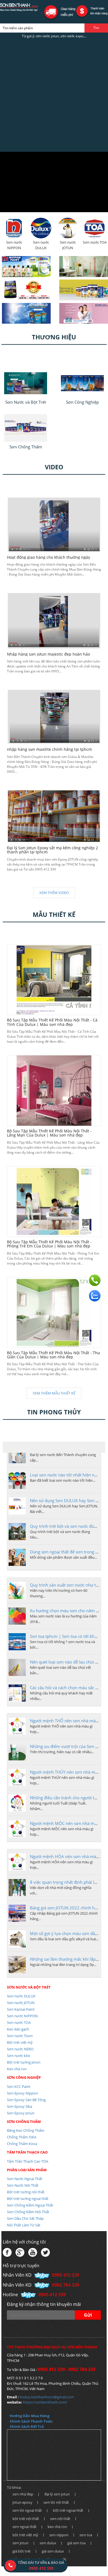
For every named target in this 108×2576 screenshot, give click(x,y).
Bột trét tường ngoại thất (28, 2199)
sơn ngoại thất (25, 2527)
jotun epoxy (22, 2502)
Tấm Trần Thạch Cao (27, 2152)
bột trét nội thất (26, 2519)
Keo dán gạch (18, 2029)
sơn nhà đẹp (23, 2494)
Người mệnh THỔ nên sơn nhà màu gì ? (68, 1721)
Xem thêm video (54, 893)
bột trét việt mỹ (25, 2535)
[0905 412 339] (95, 1280)
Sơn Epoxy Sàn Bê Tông (26, 2100)
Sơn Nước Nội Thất (23, 2185)
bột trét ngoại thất (68, 2510)
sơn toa (86, 2535)
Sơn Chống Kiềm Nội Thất (28, 2212)
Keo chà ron (17, 2069)
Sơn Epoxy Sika (20, 2106)
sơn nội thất (60, 2519)
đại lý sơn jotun (57, 2494)
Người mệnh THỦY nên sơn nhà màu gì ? (69, 1772)
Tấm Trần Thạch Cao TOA (28, 2161)
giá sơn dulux (53, 2551)
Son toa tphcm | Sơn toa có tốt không (66, 1636)
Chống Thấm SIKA (22, 2137)
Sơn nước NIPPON (22, 2016)
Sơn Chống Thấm (24, 2122)
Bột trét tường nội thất (26, 2192)
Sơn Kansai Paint (21, 2009)
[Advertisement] (54, 95)
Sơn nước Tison (20, 2036)
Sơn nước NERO (20, 2049)
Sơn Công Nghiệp (24, 2077)
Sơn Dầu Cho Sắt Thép (25, 2218)
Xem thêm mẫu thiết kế (54, 1393)
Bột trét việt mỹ (20, 2042)
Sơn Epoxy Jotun (21, 2113)
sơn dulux (48, 2543)
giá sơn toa (76, 2543)
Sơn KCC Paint (19, 2087)
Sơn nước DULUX (21, 1996)
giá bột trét (22, 2551)
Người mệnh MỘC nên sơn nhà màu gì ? (68, 1823)
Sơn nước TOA (19, 2023)
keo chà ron (57, 2527)
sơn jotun (20, 2543)
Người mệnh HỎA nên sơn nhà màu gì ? (68, 1856)
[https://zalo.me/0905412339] (95, 1296)
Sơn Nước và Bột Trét (29, 1987)
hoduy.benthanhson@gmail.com (47, 2397)
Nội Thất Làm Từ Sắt (24, 2225)
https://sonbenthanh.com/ (45, 2402)
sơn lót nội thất (56, 2502)
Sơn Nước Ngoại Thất (25, 2179)
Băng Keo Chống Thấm (26, 2130)
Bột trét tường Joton (24, 2062)
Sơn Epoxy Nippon (22, 2093)
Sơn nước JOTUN (21, 2003)
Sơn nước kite (18, 2056)
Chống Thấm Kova (22, 2144)
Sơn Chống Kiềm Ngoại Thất (30, 2205)
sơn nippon (59, 2535)
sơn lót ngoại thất (27, 2510)
